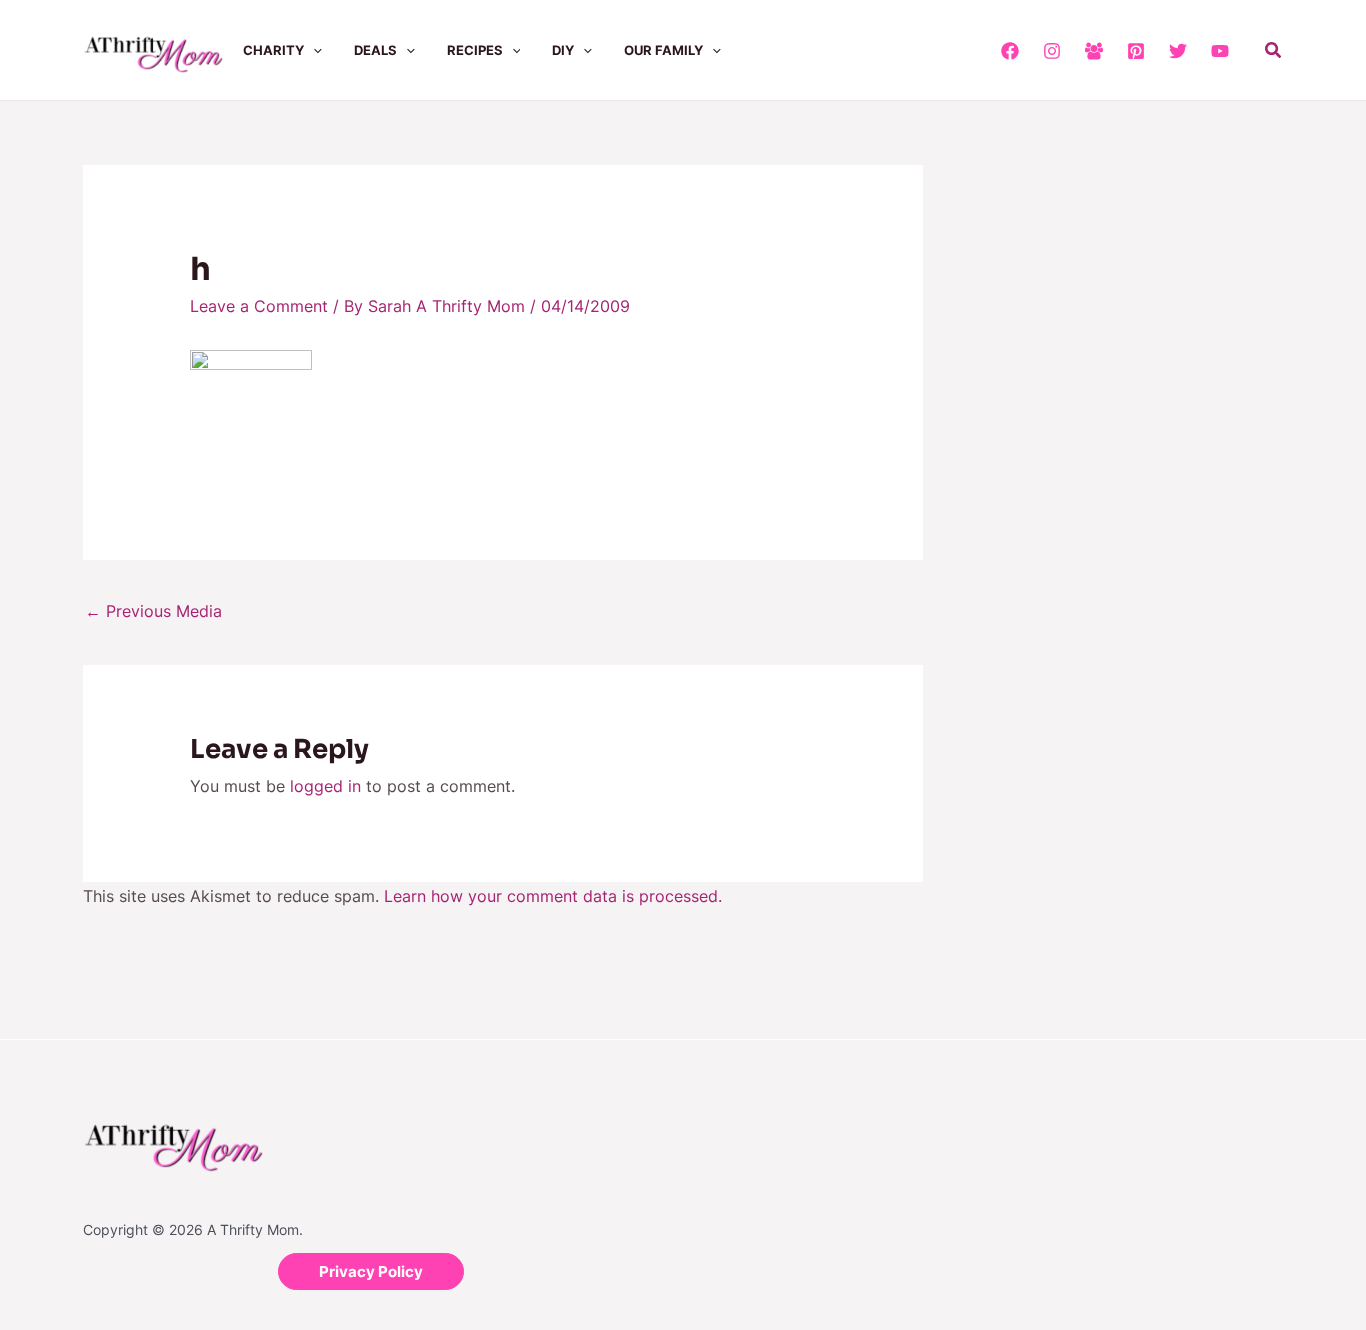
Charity (273, 50)
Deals (375, 50)
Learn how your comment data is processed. (553, 896)
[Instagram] (1052, 51)
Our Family (663, 50)
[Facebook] (1010, 51)
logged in (325, 786)
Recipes (475, 50)
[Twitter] (1178, 51)
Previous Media (153, 611)
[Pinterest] (1136, 51)
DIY (563, 50)
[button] (313, 50)
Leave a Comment (259, 306)
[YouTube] (1220, 51)
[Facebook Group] (1094, 51)
